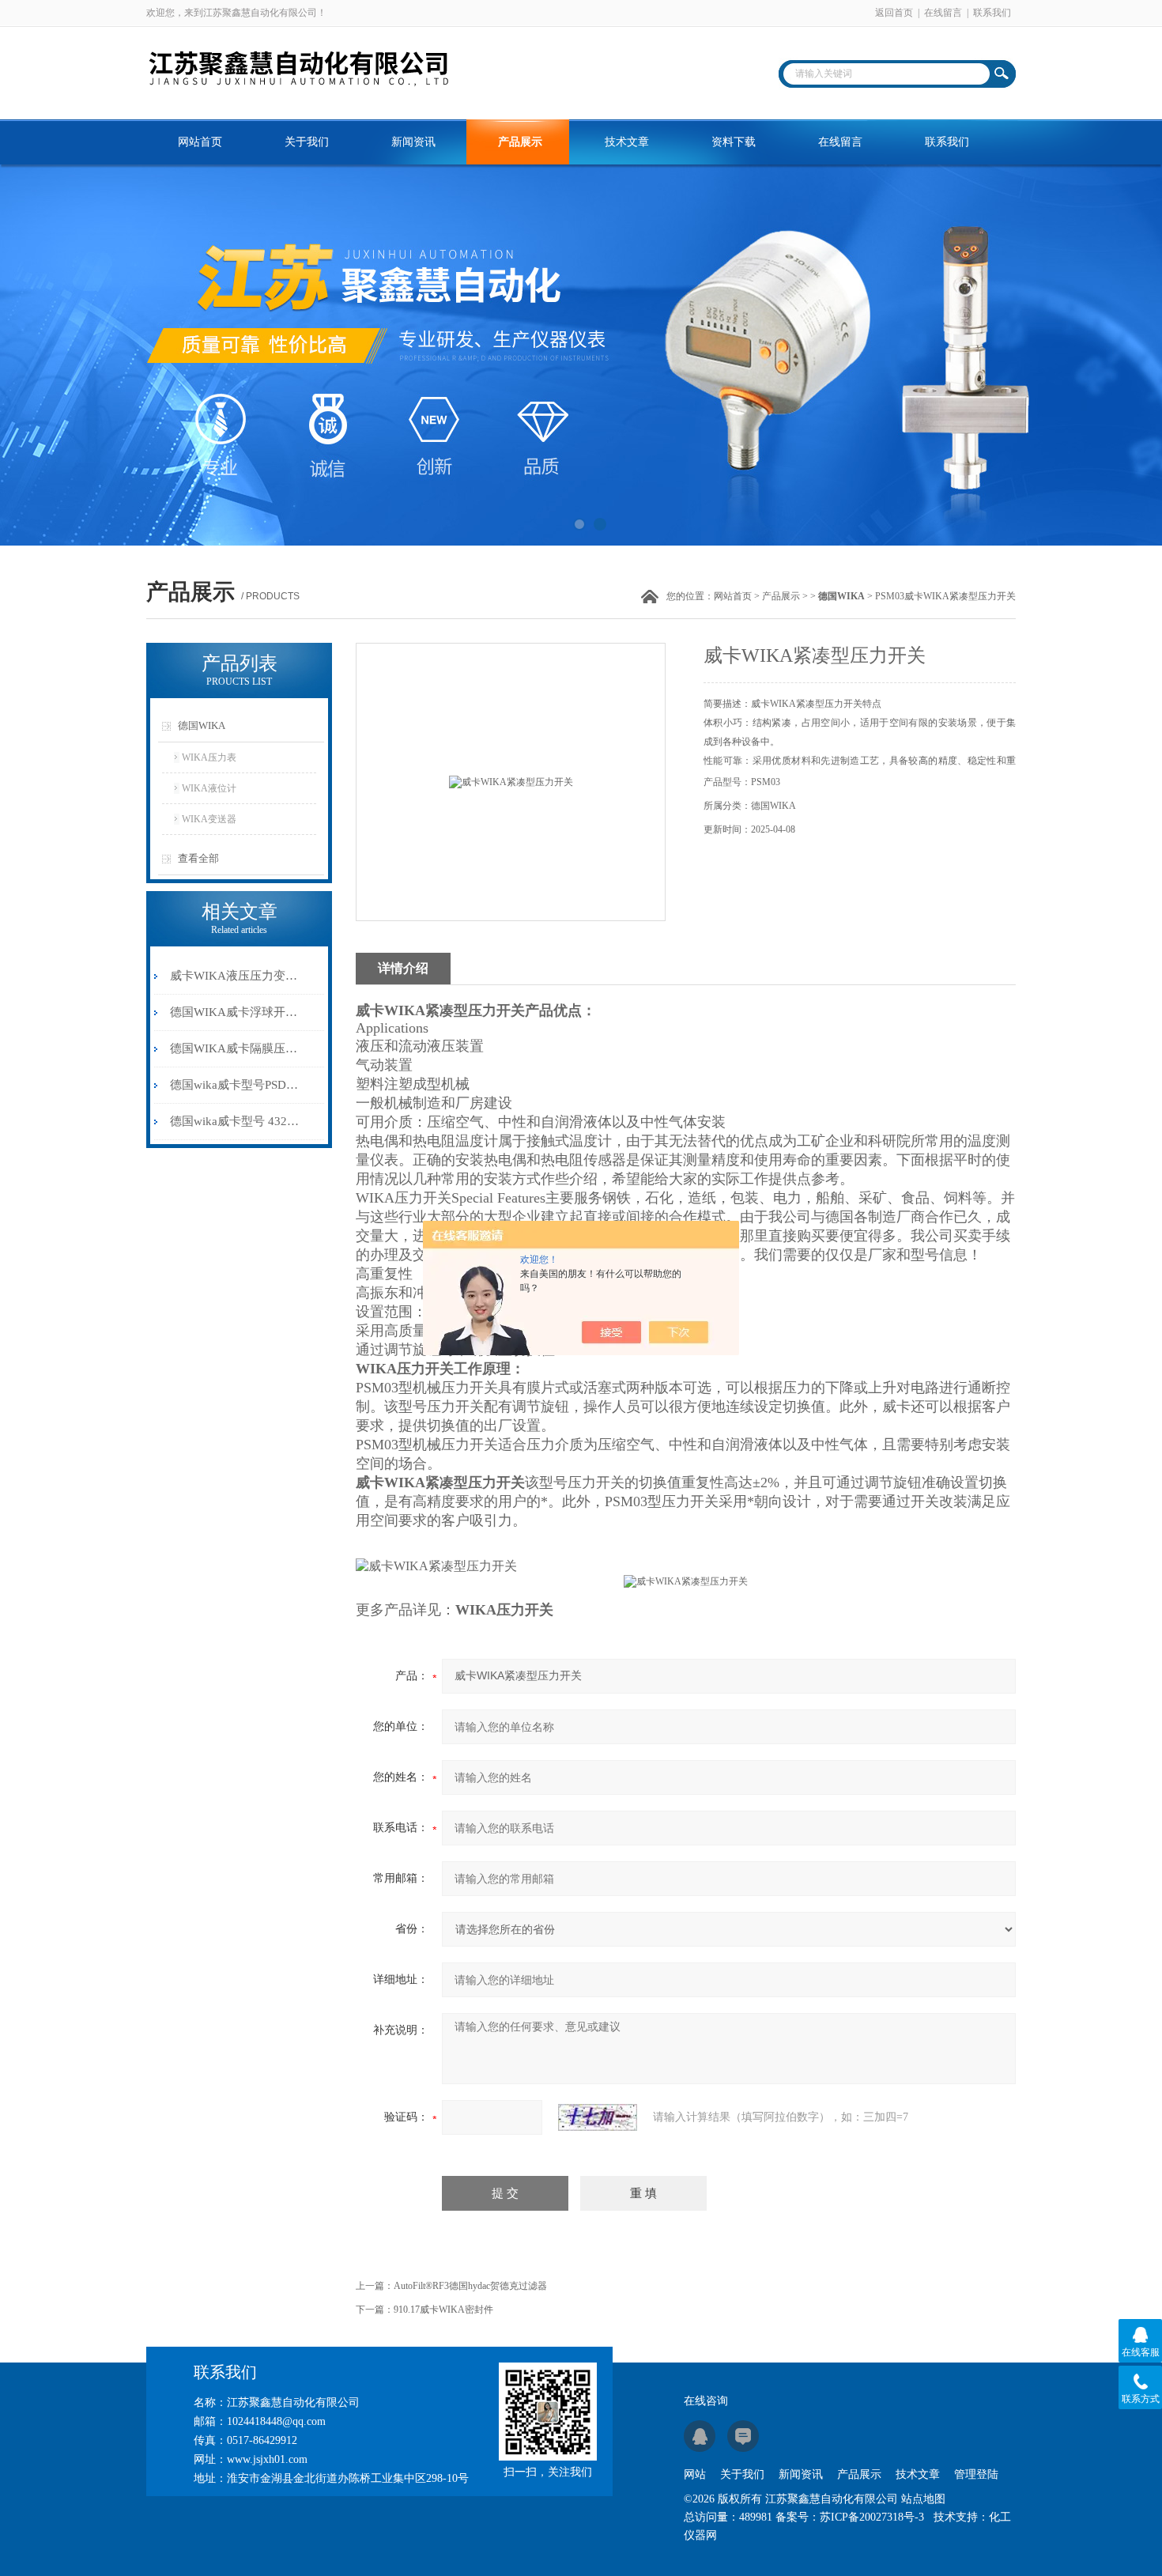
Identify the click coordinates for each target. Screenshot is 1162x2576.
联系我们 (992, 13)
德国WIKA (202, 725)
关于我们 (307, 142)
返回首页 (894, 13)
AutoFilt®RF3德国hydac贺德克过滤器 (470, 2286)
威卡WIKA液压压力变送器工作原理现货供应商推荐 (236, 976)
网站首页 (200, 142)
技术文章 (627, 142)
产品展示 (520, 142)
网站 (695, 2474)
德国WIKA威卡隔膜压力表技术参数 (236, 1048)
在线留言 (943, 13)
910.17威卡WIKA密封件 (443, 2310)
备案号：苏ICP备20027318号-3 (850, 2517)
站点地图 (923, 2499)
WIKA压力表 (209, 757)
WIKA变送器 (209, 819)
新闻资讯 (413, 142)
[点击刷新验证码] (598, 2117)
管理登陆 (976, 2474)
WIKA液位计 (209, 788)
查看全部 (198, 858)
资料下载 (734, 142)
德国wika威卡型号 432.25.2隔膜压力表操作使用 (236, 1121)
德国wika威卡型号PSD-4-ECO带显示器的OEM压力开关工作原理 (236, 1085)
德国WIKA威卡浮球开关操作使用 (236, 1012)
